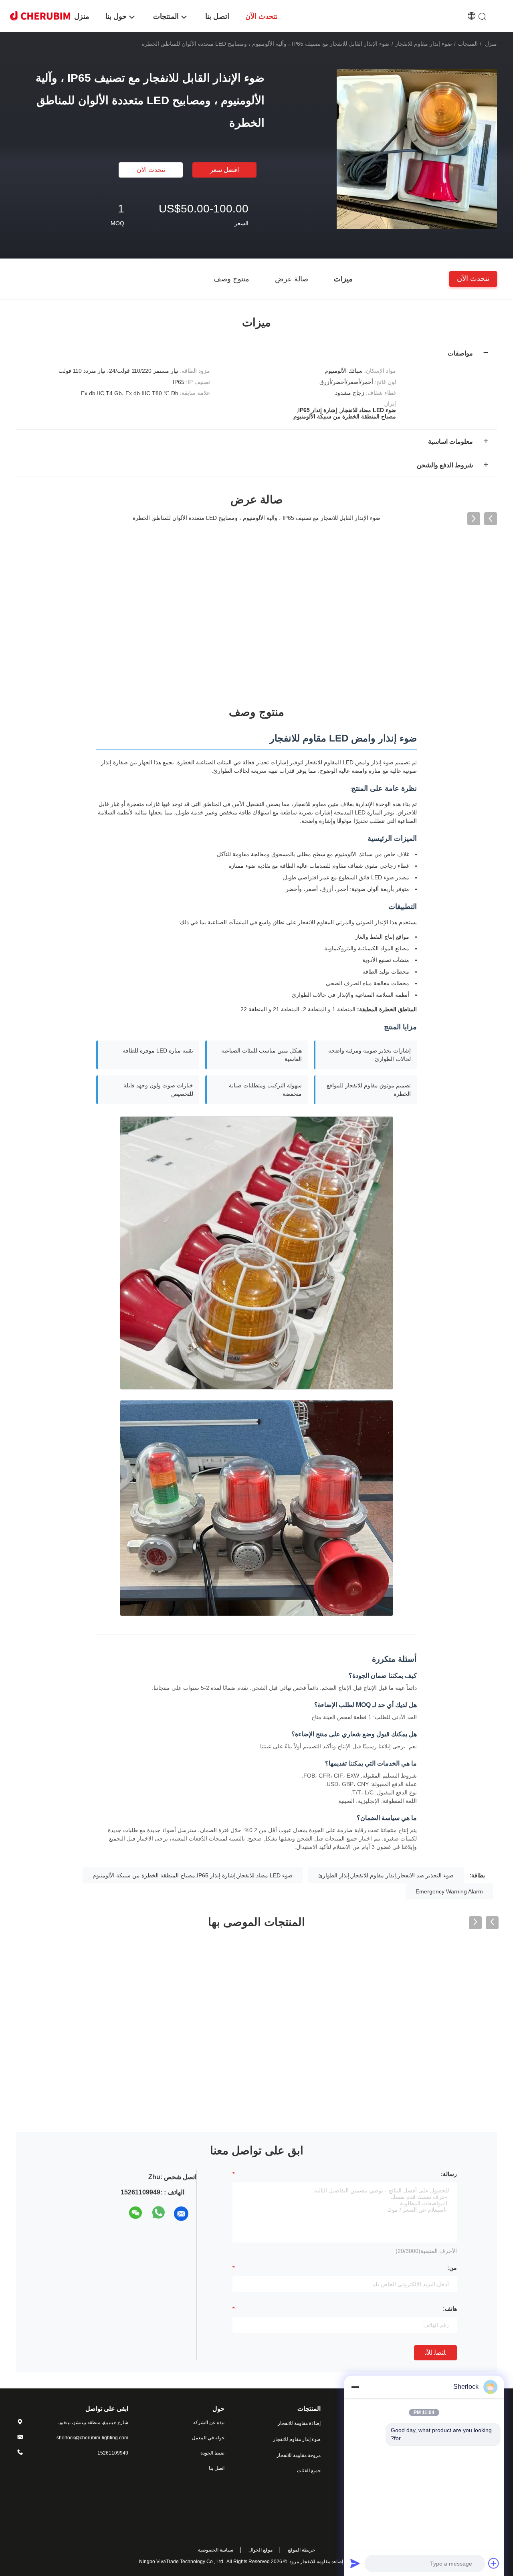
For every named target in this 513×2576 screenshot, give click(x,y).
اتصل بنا (217, 2468)
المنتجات (468, 44)
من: (452, 2268)
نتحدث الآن (151, 170)
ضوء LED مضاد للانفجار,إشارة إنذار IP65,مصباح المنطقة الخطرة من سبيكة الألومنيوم (193, 1875)
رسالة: (449, 2174)
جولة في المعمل (208, 2438)
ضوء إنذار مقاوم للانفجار (424, 44)
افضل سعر (224, 170)
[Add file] (494, 2563)
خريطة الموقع (301, 2550)
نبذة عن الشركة (209, 2422)
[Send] (355, 2563)
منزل (491, 44)
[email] (181, 2214)
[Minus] (355, 2387)
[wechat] (136, 2214)
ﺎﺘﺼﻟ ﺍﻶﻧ (435, 2353)
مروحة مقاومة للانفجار (299, 2455)
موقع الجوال (261, 2550)
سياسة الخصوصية (216, 2550)
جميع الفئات (309, 2471)
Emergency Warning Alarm (449, 1891)
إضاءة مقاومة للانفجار (299, 2423)
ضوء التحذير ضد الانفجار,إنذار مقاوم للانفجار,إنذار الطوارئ (386, 1875)
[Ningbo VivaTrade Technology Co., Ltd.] (40, 15)
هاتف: (450, 2309)
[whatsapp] (159, 2214)
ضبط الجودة (212, 2453)
